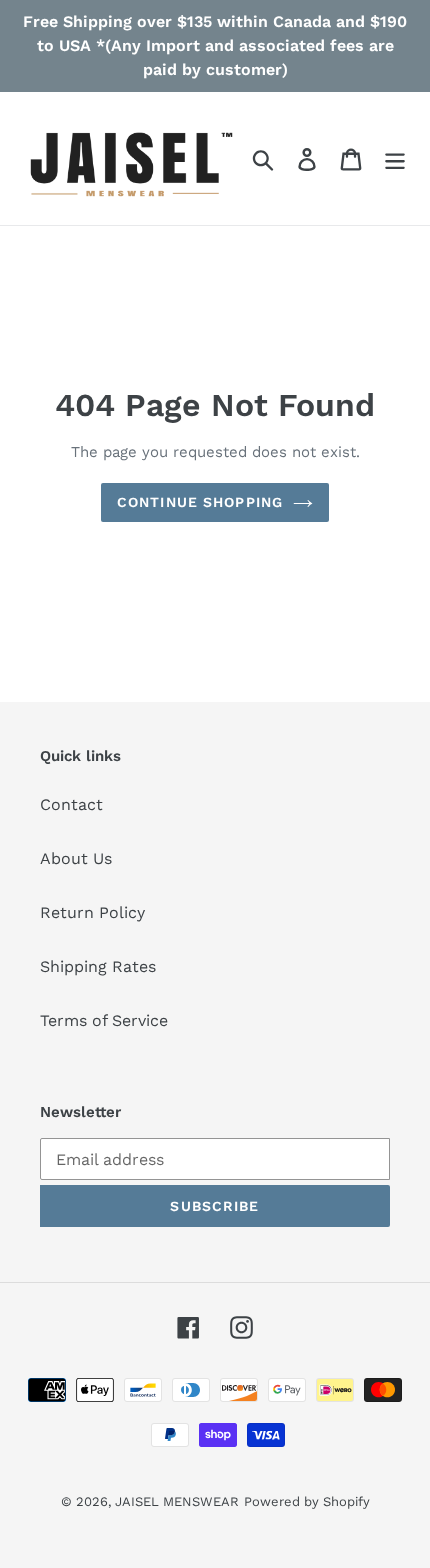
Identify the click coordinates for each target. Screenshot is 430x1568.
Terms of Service (104, 1020)
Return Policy (92, 912)
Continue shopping (200, 502)
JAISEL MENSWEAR (177, 1501)
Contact (71, 804)
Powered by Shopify (307, 1501)
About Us (76, 858)
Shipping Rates (98, 966)
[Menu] (395, 158)
